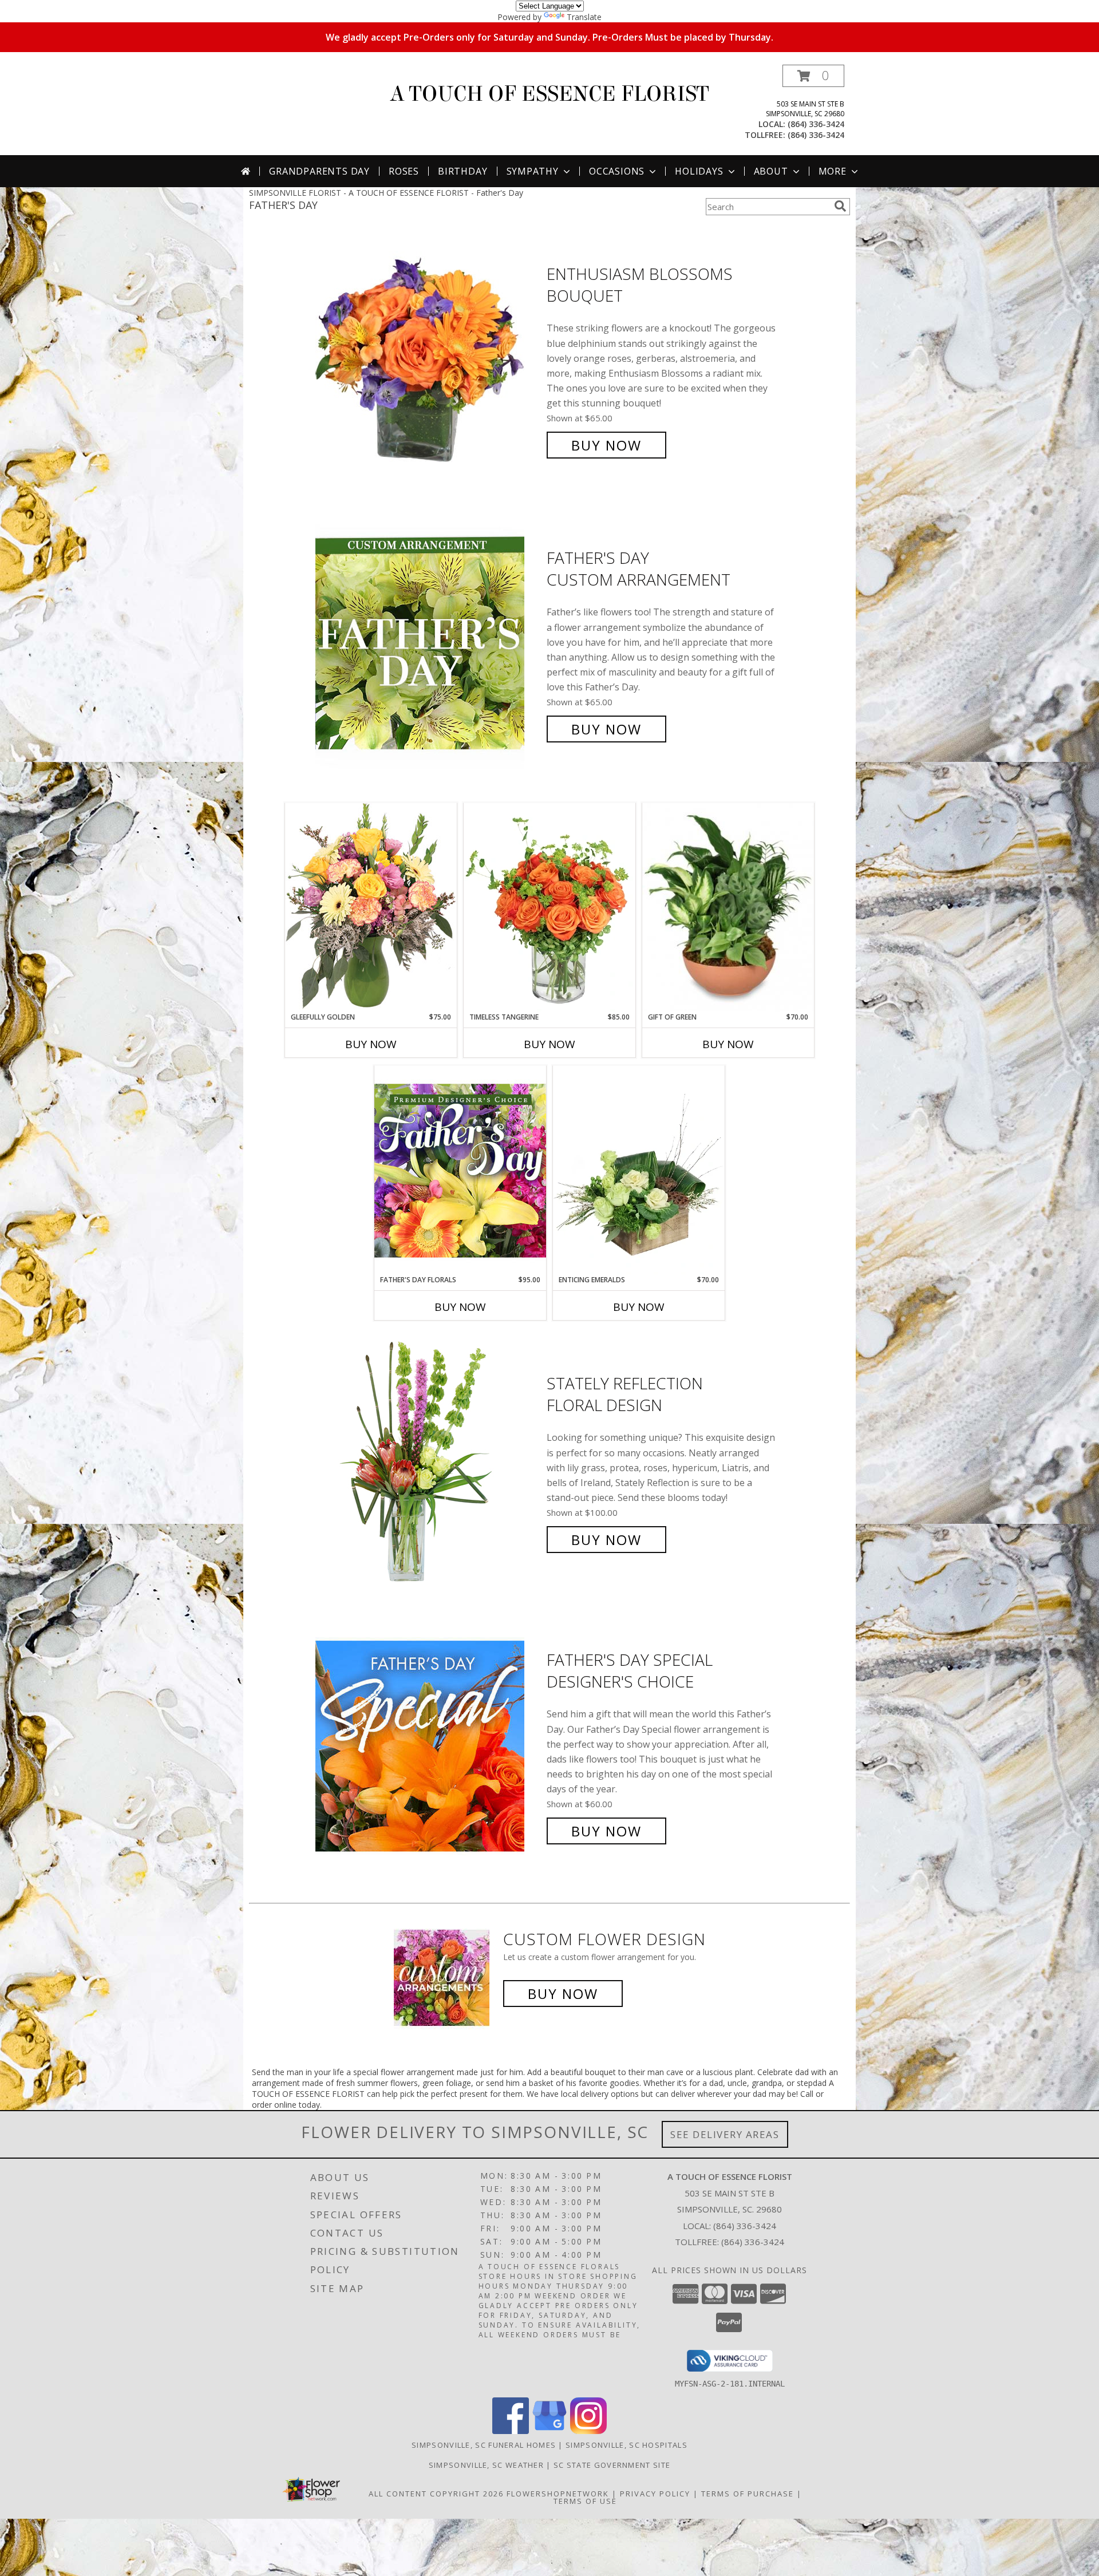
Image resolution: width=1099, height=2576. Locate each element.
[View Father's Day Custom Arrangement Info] (428, 644)
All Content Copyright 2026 (436, 2494)
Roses (404, 171)
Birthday (462, 171)
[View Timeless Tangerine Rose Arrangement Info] (549, 907)
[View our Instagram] (588, 2431)
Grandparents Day (319, 171)
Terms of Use (585, 2501)
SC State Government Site (612, 2465)
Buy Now (606, 445)
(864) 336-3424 (816, 124)
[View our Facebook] (511, 2431)
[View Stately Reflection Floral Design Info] (428, 1462)
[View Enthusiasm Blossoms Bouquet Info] (428, 360)
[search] (840, 206)
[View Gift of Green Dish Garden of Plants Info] (728, 907)
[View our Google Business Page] (549, 2431)
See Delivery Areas (725, 2134)
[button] (813, 76)
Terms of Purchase (748, 2494)
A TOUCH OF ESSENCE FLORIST (549, 94)
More (833, 171)
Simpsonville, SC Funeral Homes (484, 2445)
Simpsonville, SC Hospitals (626, 2445)
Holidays (699, 171)
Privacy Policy (655, 2494)
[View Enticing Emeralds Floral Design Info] (639, 1170)
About (771, 171)
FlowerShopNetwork (558, 2494)
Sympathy (533, 171)
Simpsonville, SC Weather (486, 2465)
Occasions (617, 171)
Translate (584, 17)
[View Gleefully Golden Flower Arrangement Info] (371, 907)
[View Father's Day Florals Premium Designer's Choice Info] (460, 1170)
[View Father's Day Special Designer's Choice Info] (428, 1746)
